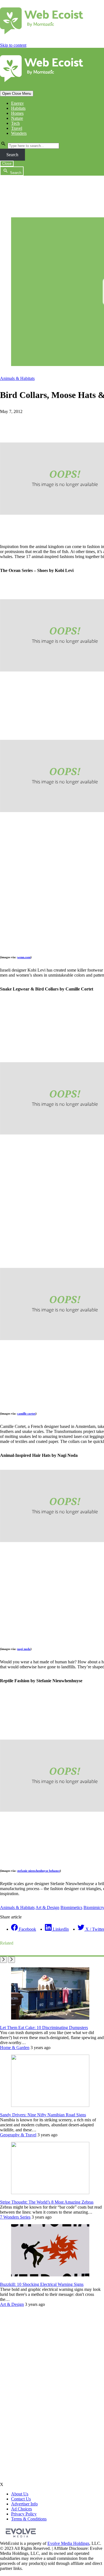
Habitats (18, 108)
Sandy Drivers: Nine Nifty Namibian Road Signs (43, 2115)
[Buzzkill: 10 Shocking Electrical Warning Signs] (50, 2275)
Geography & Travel (18, 2135)
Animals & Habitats (17, 378)
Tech (15, 123)
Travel (17, 128)
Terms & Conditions (29, 2519)
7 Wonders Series (15, 2217)
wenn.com (24, 957)
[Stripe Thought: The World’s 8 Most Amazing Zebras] (50, 2193)
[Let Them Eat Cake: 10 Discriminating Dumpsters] (50, 2018)
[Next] (12, 1960)
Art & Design (47, 1907)
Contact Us (21, 2499)
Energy (17, 103)
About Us (20, 2494)
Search (12, 155)
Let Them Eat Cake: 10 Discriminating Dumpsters (44, 2028)
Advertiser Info (24, 2504)
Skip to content (13, 45)
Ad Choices (21, 2509)
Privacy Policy (24, 2514)
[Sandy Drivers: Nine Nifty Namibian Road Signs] (50, 2105)
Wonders (19, 133)
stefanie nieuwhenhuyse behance (39, 1871)
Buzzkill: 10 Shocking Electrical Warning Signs (42, 2284)
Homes (17, 113)
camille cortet (26, 1413)
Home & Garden (15, 2048)
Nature (17, 118)
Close (7, 164)
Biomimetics (71, 1907)
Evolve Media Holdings (68, 2543)
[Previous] (3, 1960)
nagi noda (24, 1649)
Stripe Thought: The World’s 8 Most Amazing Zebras (47, 2202)
